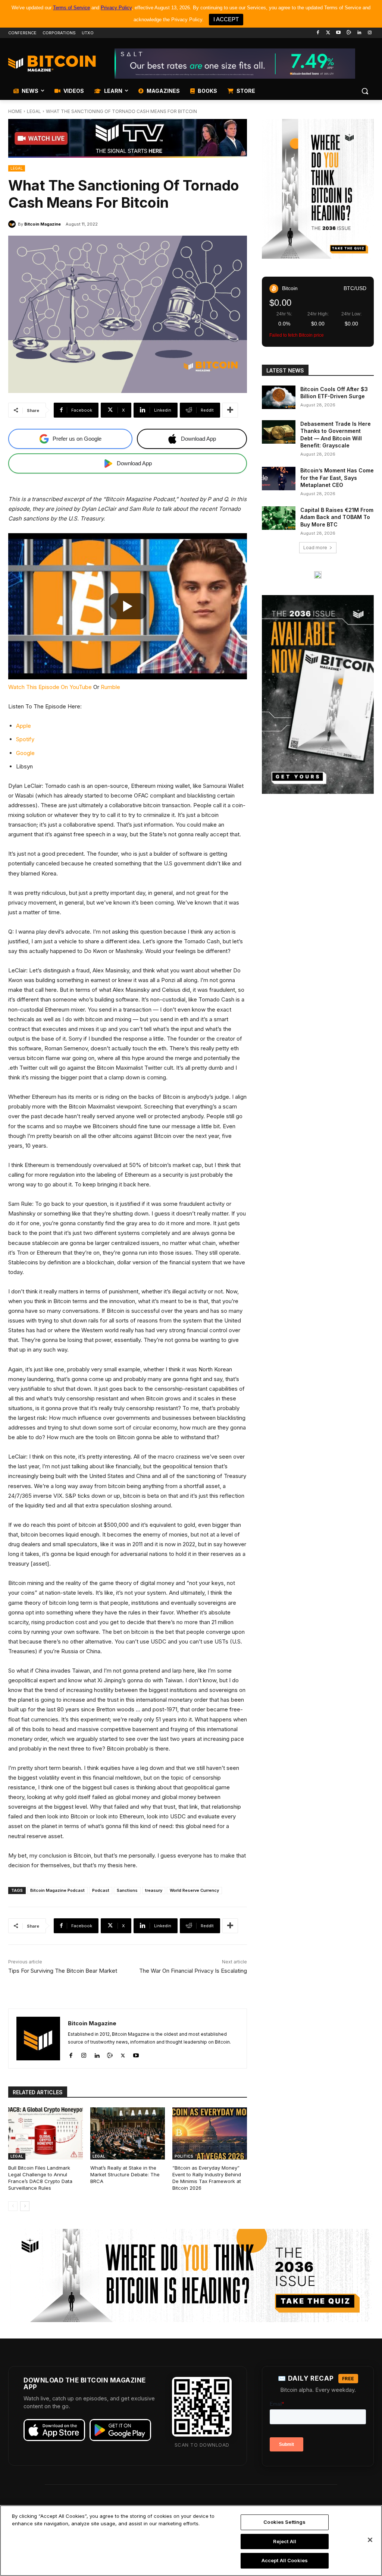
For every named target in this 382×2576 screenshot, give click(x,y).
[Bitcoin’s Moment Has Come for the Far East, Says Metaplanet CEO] (279, 479)
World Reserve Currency (194, 1890)
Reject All (285, 2541)
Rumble (110, 687)
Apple (24, 726)
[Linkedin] (359, 33)
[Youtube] (339, 33)
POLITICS (184, 2156)
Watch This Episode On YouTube (50, 687)
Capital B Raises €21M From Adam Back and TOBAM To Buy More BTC (337, 517)
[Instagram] (370, 33)
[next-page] (25, 2206)
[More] (230, 410)
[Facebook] (318, 33)
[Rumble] (349, 33)
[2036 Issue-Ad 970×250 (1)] (191, 2275)
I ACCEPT (226, 19)
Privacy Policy (116, 8)
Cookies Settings (284, 2522)
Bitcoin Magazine (43, 224)
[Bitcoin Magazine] (13, 224)
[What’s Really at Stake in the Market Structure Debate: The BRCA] (128, 2133)
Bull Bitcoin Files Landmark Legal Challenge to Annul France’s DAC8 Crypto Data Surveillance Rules (40, 2178)
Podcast (101, 1890)
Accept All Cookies (285, 2560)
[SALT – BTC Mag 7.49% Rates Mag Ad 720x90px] (235, 64)
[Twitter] (328, 33)
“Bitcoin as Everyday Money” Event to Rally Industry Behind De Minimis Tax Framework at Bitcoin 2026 (207, 2178)
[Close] (370, 2540)
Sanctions (127, 1890)
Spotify (25, 739)
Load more (315, 548)
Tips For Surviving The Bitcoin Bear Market (63, 1971)
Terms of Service (71, 8)
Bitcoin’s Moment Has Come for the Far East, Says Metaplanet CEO (337, 478)
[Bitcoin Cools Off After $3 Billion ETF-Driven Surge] (279, 397)
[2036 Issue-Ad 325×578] (318, 695)
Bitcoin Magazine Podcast (57, 1890)
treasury (154, 1890)
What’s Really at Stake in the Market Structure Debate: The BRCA (125, 2174)
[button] (365, 91)
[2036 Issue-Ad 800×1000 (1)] (318, 189)
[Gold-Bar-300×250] (318, 575)
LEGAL (34, 111)
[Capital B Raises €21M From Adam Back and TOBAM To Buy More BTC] (279, 518)
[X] (123, 2054)
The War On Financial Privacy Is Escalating (193, 1971)
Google (25, 753)
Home (15, 111)
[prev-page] (13, 2206)
